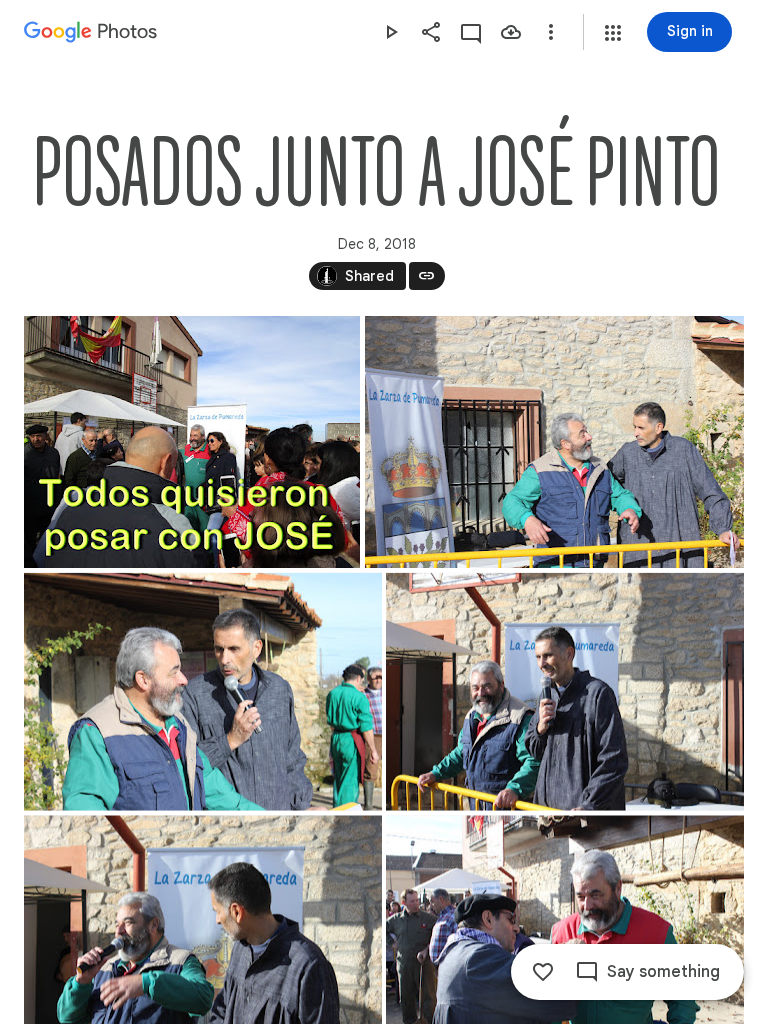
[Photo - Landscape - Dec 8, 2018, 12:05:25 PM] (554, 442)
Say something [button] (663, 972)
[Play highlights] (391, 32)
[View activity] (471, 32)
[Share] (431, 32)
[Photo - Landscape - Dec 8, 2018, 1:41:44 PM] (192, 442)
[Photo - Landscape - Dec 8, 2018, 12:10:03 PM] (203, 692)
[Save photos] (511, 32)
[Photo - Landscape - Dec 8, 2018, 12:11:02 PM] (565, 692)
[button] (613, 33)
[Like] (543, 972)
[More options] (551, 32)
